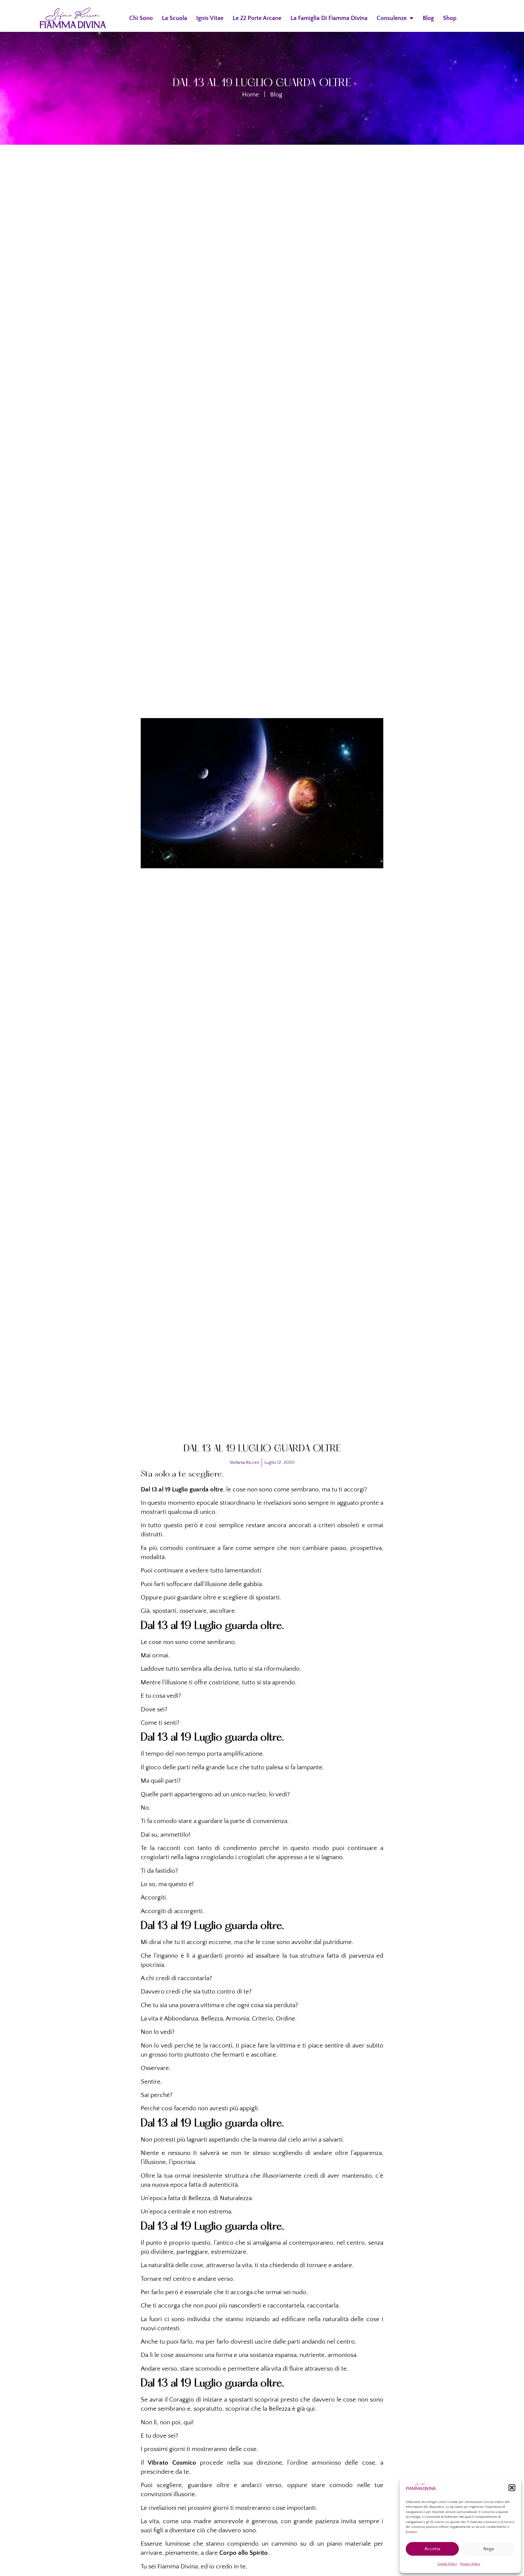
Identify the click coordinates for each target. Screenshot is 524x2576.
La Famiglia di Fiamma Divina (329, 18)
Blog (428, 18)
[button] (512, 2488)
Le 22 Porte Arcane (257, 18)
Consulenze (392, 18)
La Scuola (175, 18)
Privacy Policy (470, 2564)
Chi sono (141, 18)
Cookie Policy (447, 2564)
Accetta (432, 2549)
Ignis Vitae (210, 18)
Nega (489, 2549)
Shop (450, 18)
